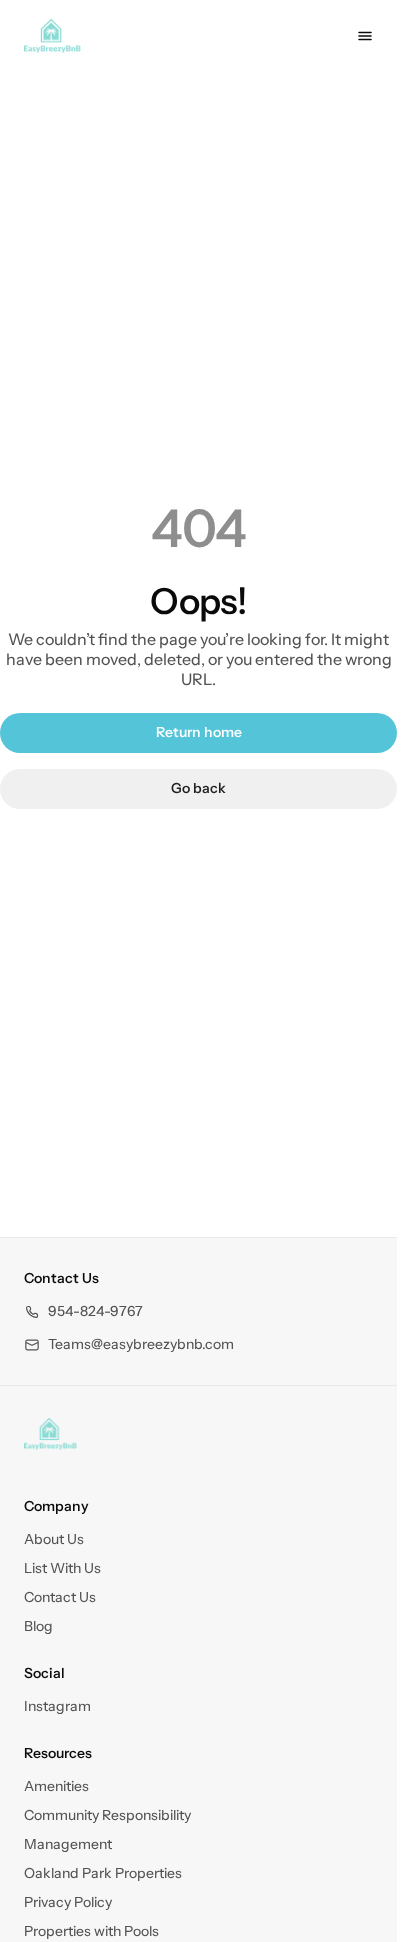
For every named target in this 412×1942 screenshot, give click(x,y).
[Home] (50, 1434)
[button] (83, 1311)
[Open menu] (365, 36)
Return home (199, 732)
